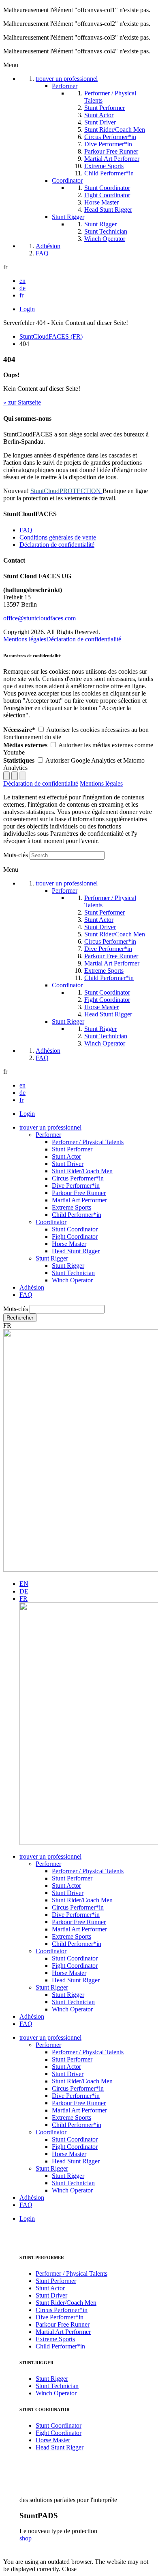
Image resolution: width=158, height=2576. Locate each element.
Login (27, 309)
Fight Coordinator (75, 1236)
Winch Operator (72, 1280)
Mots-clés (16, 855)
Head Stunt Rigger (76, 1251)
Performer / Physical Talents (88, 1142)
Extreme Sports (72, 1207)
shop (26, 2538)
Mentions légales (25, 639)
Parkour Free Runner (79, 1193)
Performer (48, 1135)
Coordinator (51, 1222)
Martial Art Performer (79, 1200)
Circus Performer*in (78, 1178)
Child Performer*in (77, 1215)
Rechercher (20, 1318)
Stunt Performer (72, 1149)
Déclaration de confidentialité (57, 545)
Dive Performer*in (76, 1186)
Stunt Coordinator (75, 1229)
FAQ (26, 530)
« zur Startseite (22, 402)
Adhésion (32, 1287)
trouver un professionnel (50, 1127)
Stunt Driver (68, 1164)
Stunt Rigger (52, 1258)
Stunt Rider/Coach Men (82, 1171)
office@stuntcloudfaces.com (39, 618)
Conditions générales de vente (58, 537)
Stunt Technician (73, 1273)
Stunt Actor (66, 1156)
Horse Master (69, 1244)
